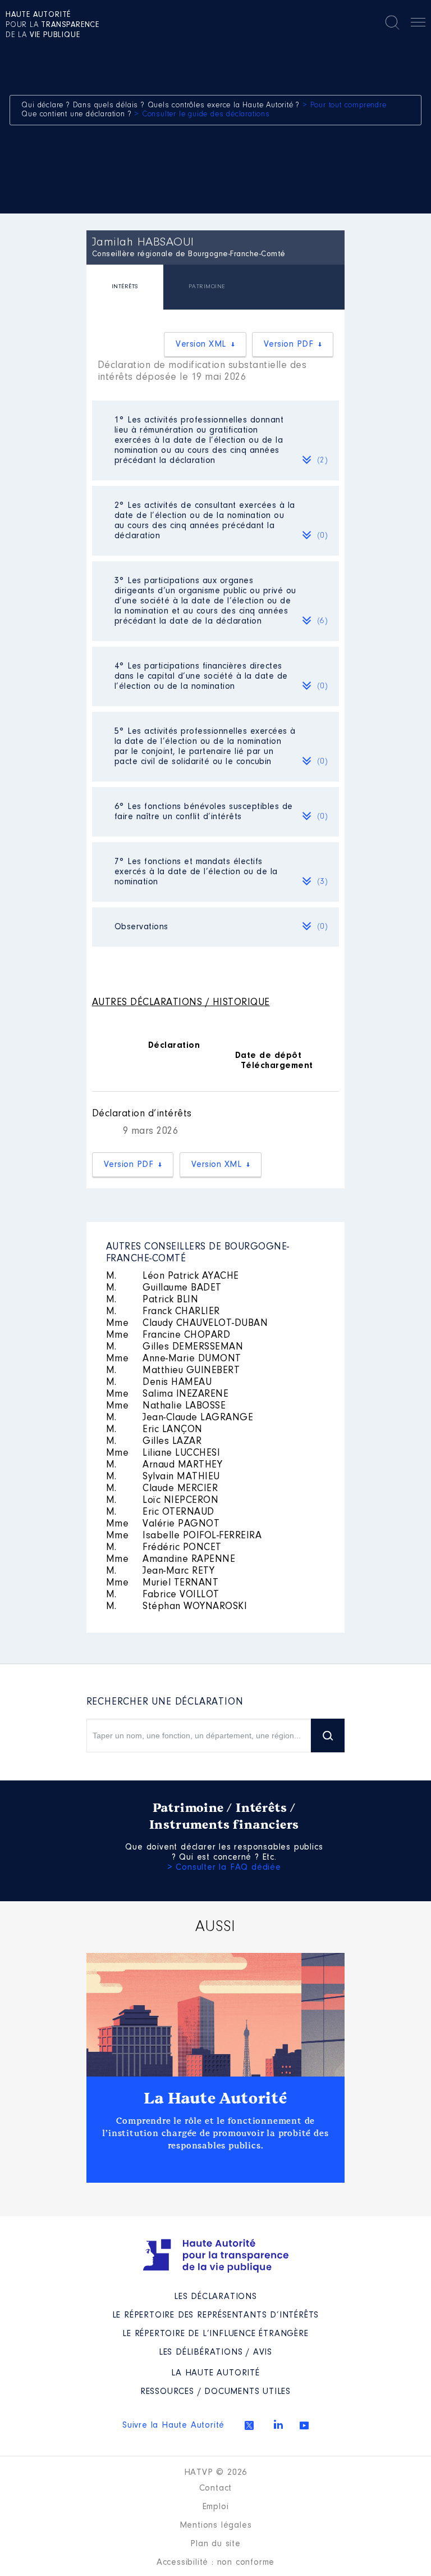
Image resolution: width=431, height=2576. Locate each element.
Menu (418, 24)
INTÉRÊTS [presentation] (125, 287)
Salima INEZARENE (168, 1394)
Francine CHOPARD (168, 1335)
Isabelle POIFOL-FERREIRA (184, 1536)
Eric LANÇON (154, 1430)
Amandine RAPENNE (171, 1560)
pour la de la (52, 25)
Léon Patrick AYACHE (173, 1276)
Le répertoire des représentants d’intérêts (216, 2315)
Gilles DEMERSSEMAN (175, 1347)
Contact (216, 2488)
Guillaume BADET (164, 1288)
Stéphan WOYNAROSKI (177, 1607)
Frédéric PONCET (164, 1548)
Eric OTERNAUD (160, 1512)
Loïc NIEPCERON (162, 1501)
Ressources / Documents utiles (215, 2392)
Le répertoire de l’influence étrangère (215, 2334)
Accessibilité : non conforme (215, 2563)
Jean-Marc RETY (161, 1571)
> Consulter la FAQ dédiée (224, 1868)
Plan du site (215, 2544)
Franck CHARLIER (163, 1312)
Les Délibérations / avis (215, 2352)
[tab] (125, 289)
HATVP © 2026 (216, 2473)
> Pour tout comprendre (345, 106)
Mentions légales (216, 2525)
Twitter (249, 2425)
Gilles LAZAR (154, 1442)
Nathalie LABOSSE (166, 1406)
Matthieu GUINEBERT (173, 1371)
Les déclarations (215, 2297)
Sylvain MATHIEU (163, 1477)
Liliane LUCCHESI (163, 1453)
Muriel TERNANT (162, 1583)
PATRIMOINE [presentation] (207, 287)
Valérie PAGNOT (163, 1524)
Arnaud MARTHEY (164, 1465)
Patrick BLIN (152, 1300)
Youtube (304, 2425)
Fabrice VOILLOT (163, 1595)
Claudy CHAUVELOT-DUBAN (187, 1324)
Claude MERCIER (162, 1489)
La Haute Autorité (215, 2098)
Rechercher (392, 22)
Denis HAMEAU (159, 1383)
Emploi (216, 2507)
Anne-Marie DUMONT (174, 1359)
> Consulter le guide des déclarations (202, 115)
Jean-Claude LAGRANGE (180, 1418)
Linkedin (278, 2424)
